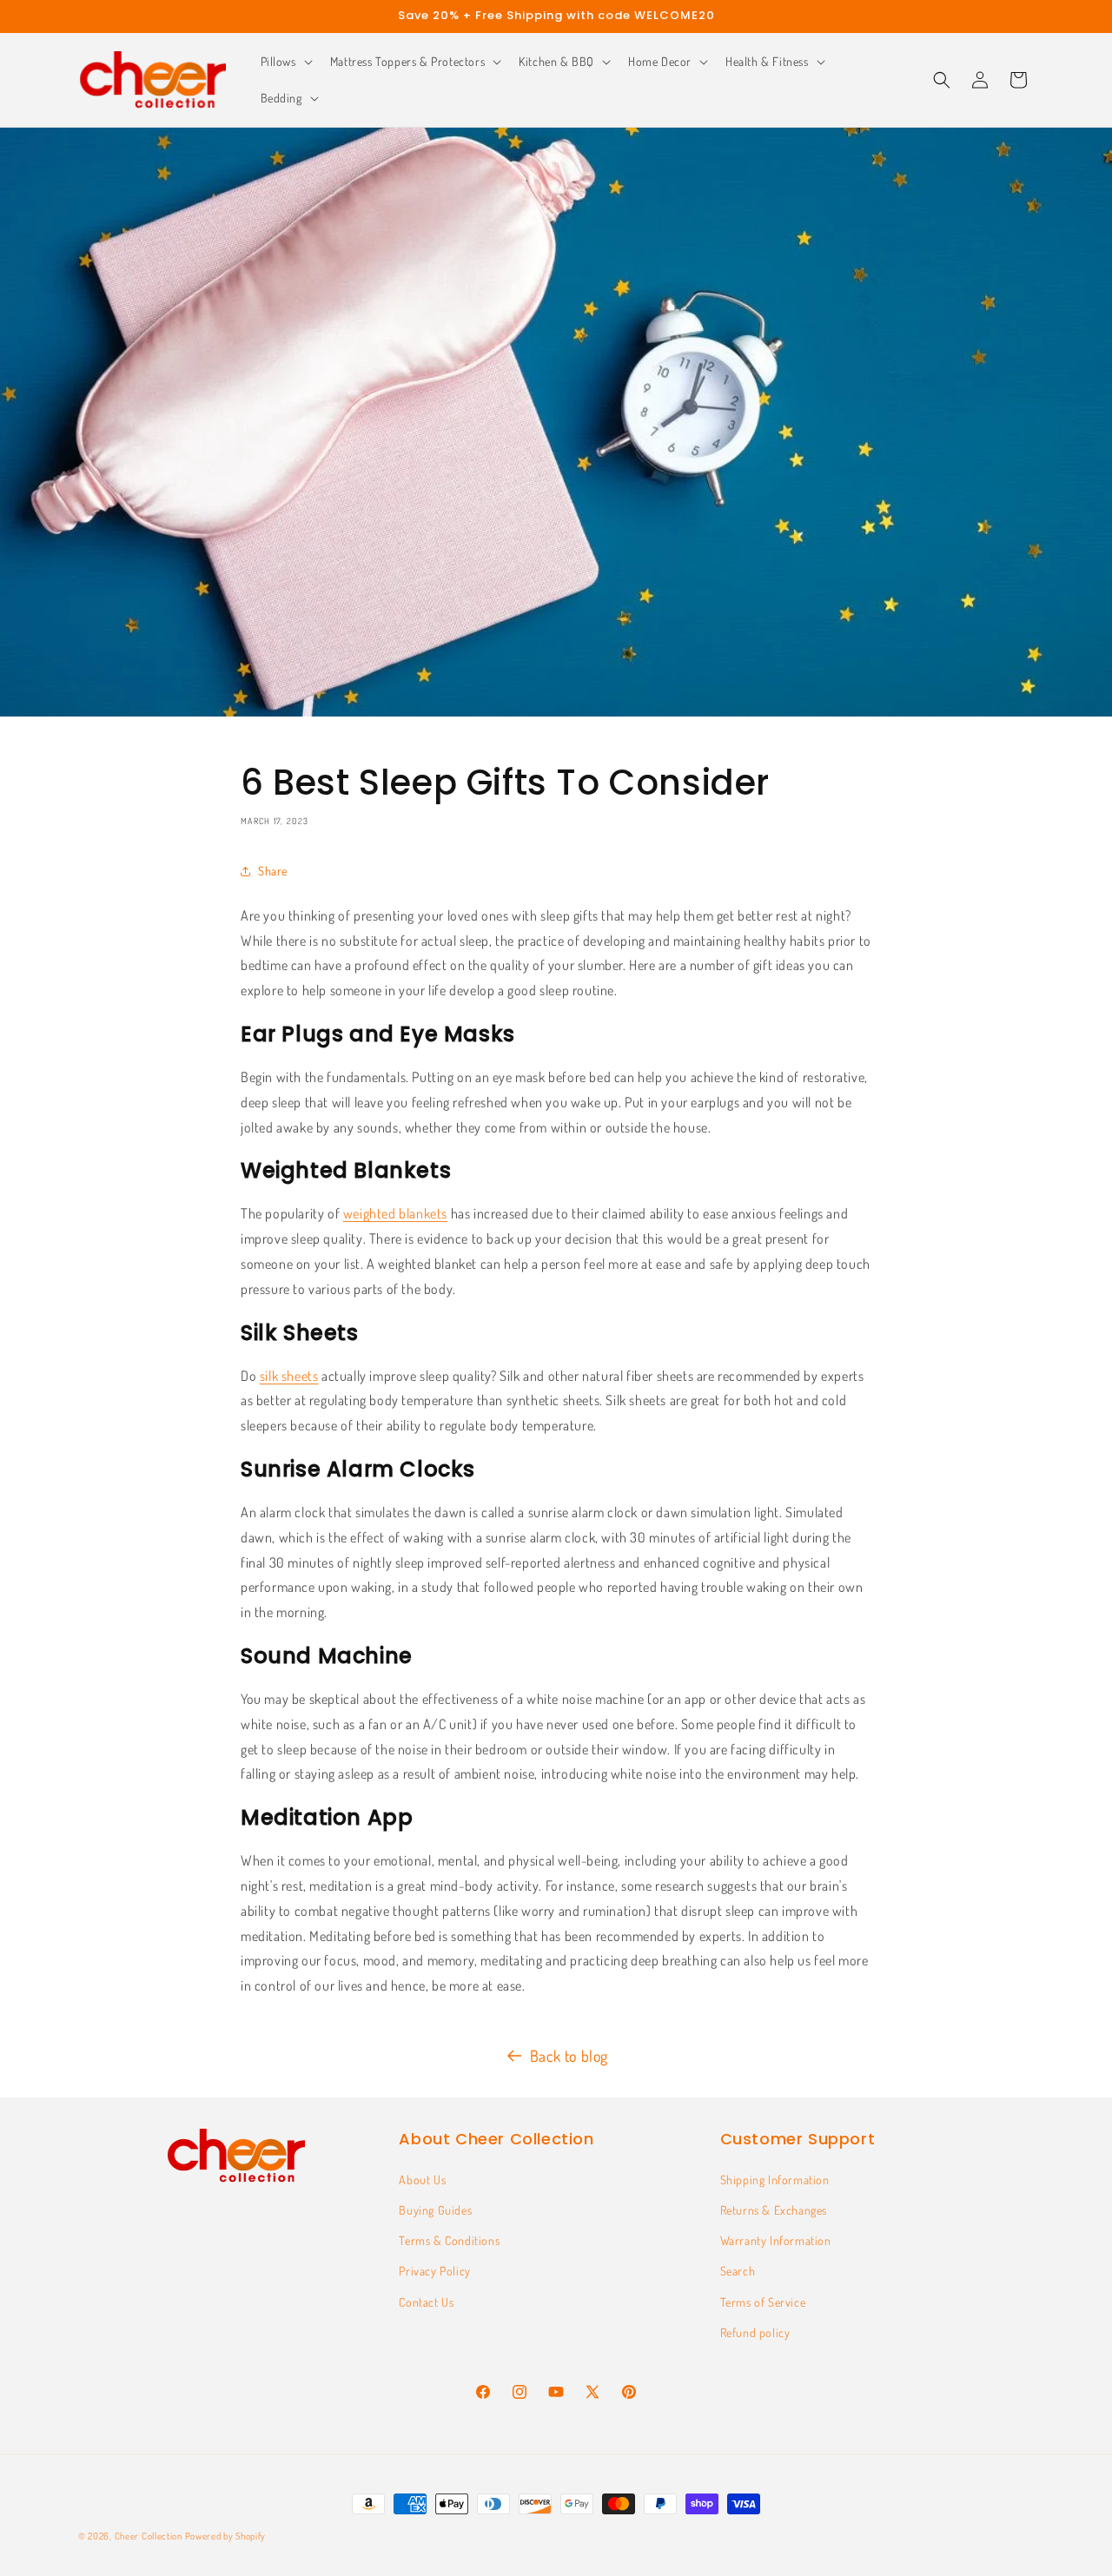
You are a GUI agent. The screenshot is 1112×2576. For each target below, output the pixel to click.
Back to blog (569, 2056)
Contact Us (426, 2302)
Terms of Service (763, 2302)
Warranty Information (776, 2240)
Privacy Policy (434, 2271)
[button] (285, 62)
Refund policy (755, 2332)
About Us (422, 2180)
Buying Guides (435, 2210)
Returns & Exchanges (774, 2210)
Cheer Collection (149, 2536)
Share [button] (273, 871)
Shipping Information (775, 2180)
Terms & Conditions (449, 2240)
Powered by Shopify (226, 2536)
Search (738, 2271)
